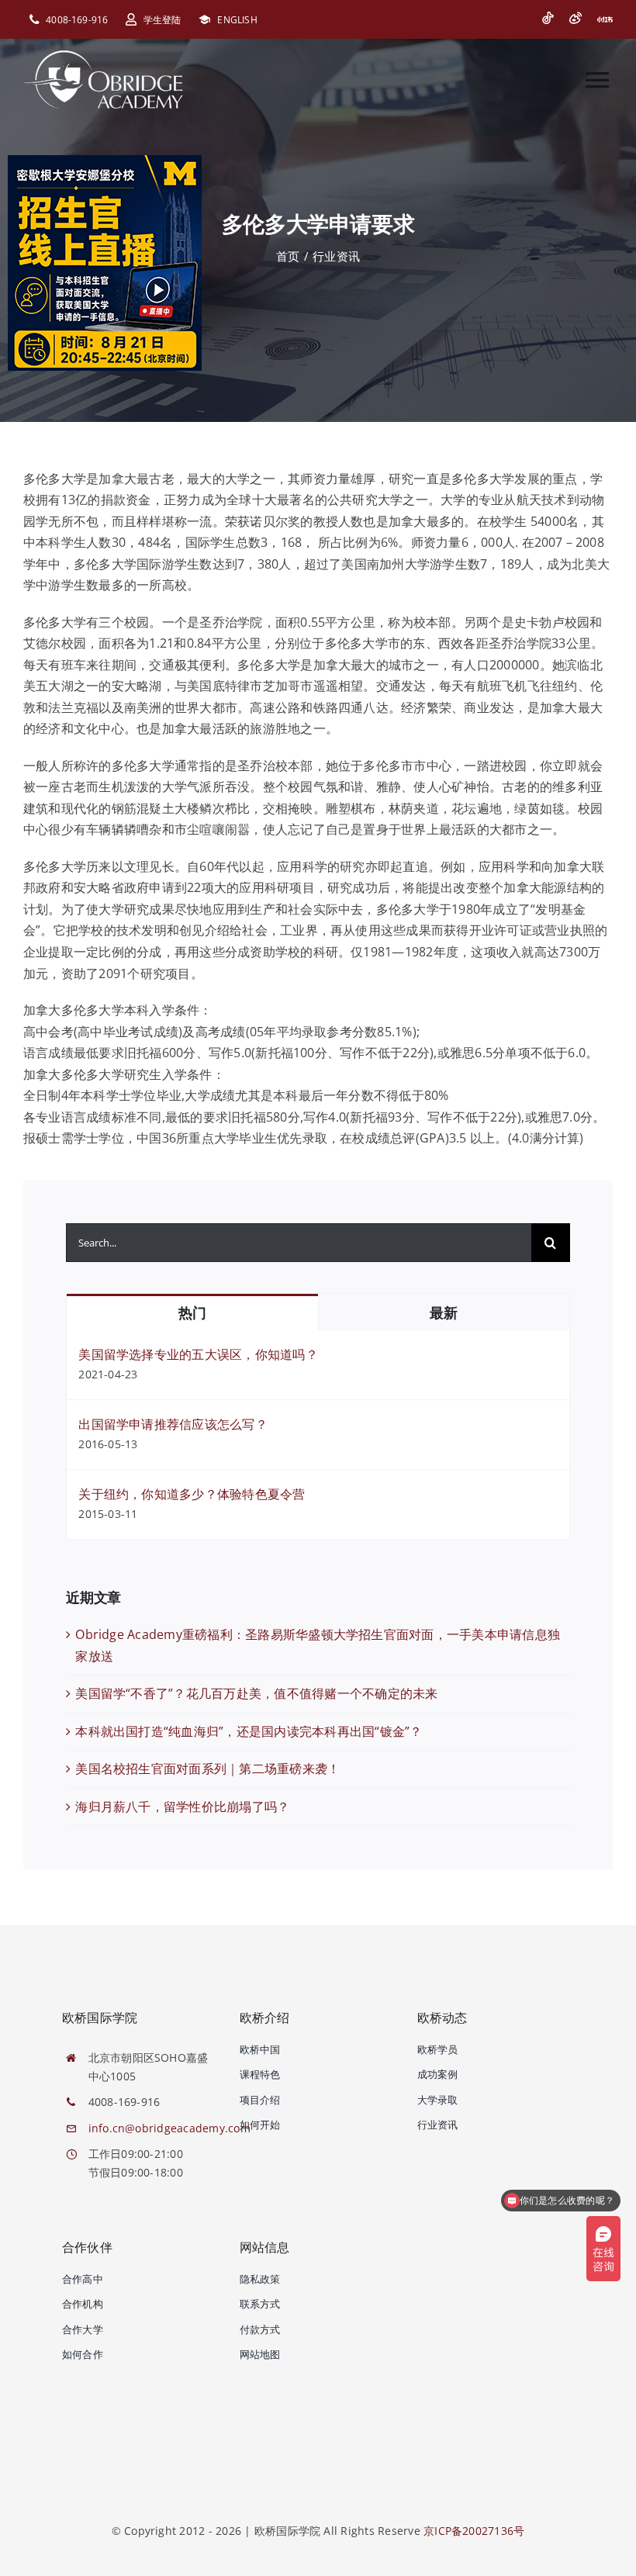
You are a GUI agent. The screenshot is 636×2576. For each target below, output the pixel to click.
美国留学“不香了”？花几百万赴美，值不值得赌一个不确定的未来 (256, 1693)
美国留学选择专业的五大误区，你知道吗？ (198, 1354)
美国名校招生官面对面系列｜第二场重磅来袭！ (207, 1769)
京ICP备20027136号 (474, 2531)
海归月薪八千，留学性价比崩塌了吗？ (182, 1807)
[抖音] (548, 18)
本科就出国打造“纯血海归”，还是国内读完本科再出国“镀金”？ (249, 1731)
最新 (443, 1313)
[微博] (576, 18)
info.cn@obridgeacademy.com (169, 2128)
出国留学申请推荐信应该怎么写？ (173, 1424)
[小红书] (605, 19)
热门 (192, 1313)
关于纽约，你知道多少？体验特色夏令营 (192, 1494)
